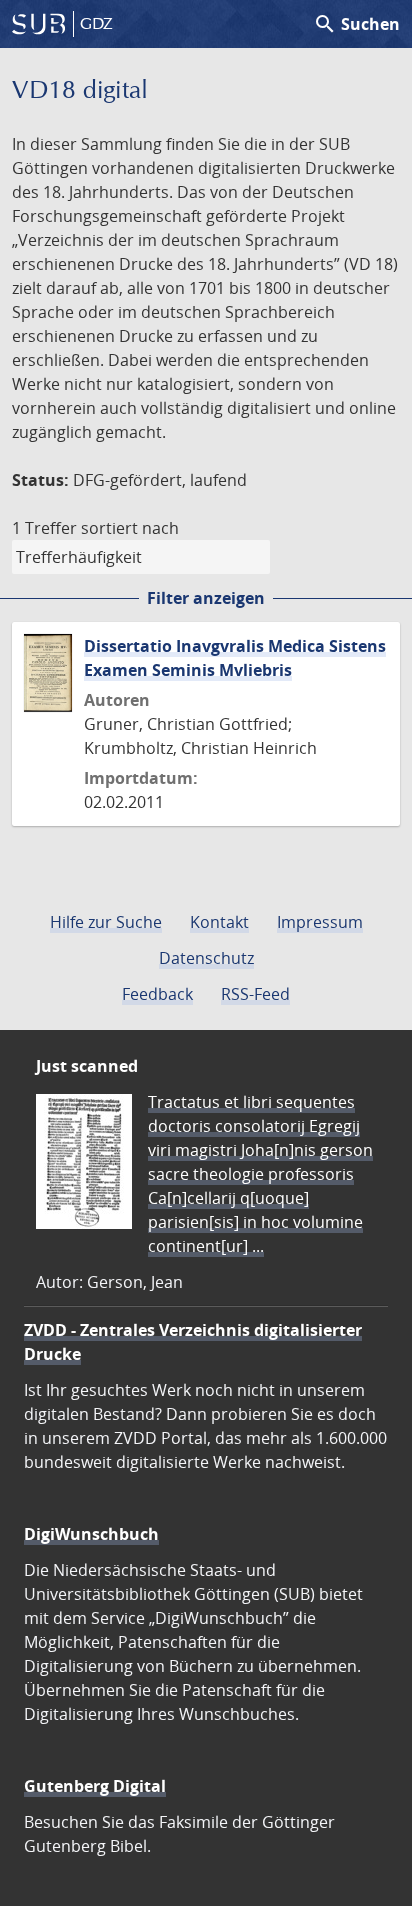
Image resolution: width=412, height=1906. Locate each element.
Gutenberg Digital (95, 1786)
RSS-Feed (255, 994)
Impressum (320, 922)
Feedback (157, 994)
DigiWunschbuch (91, 1534)
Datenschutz (206, 958)
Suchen (356, 24)
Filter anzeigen (206, 598)
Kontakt (219, 922)
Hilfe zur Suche (106, 922)
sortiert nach (130, 528)
